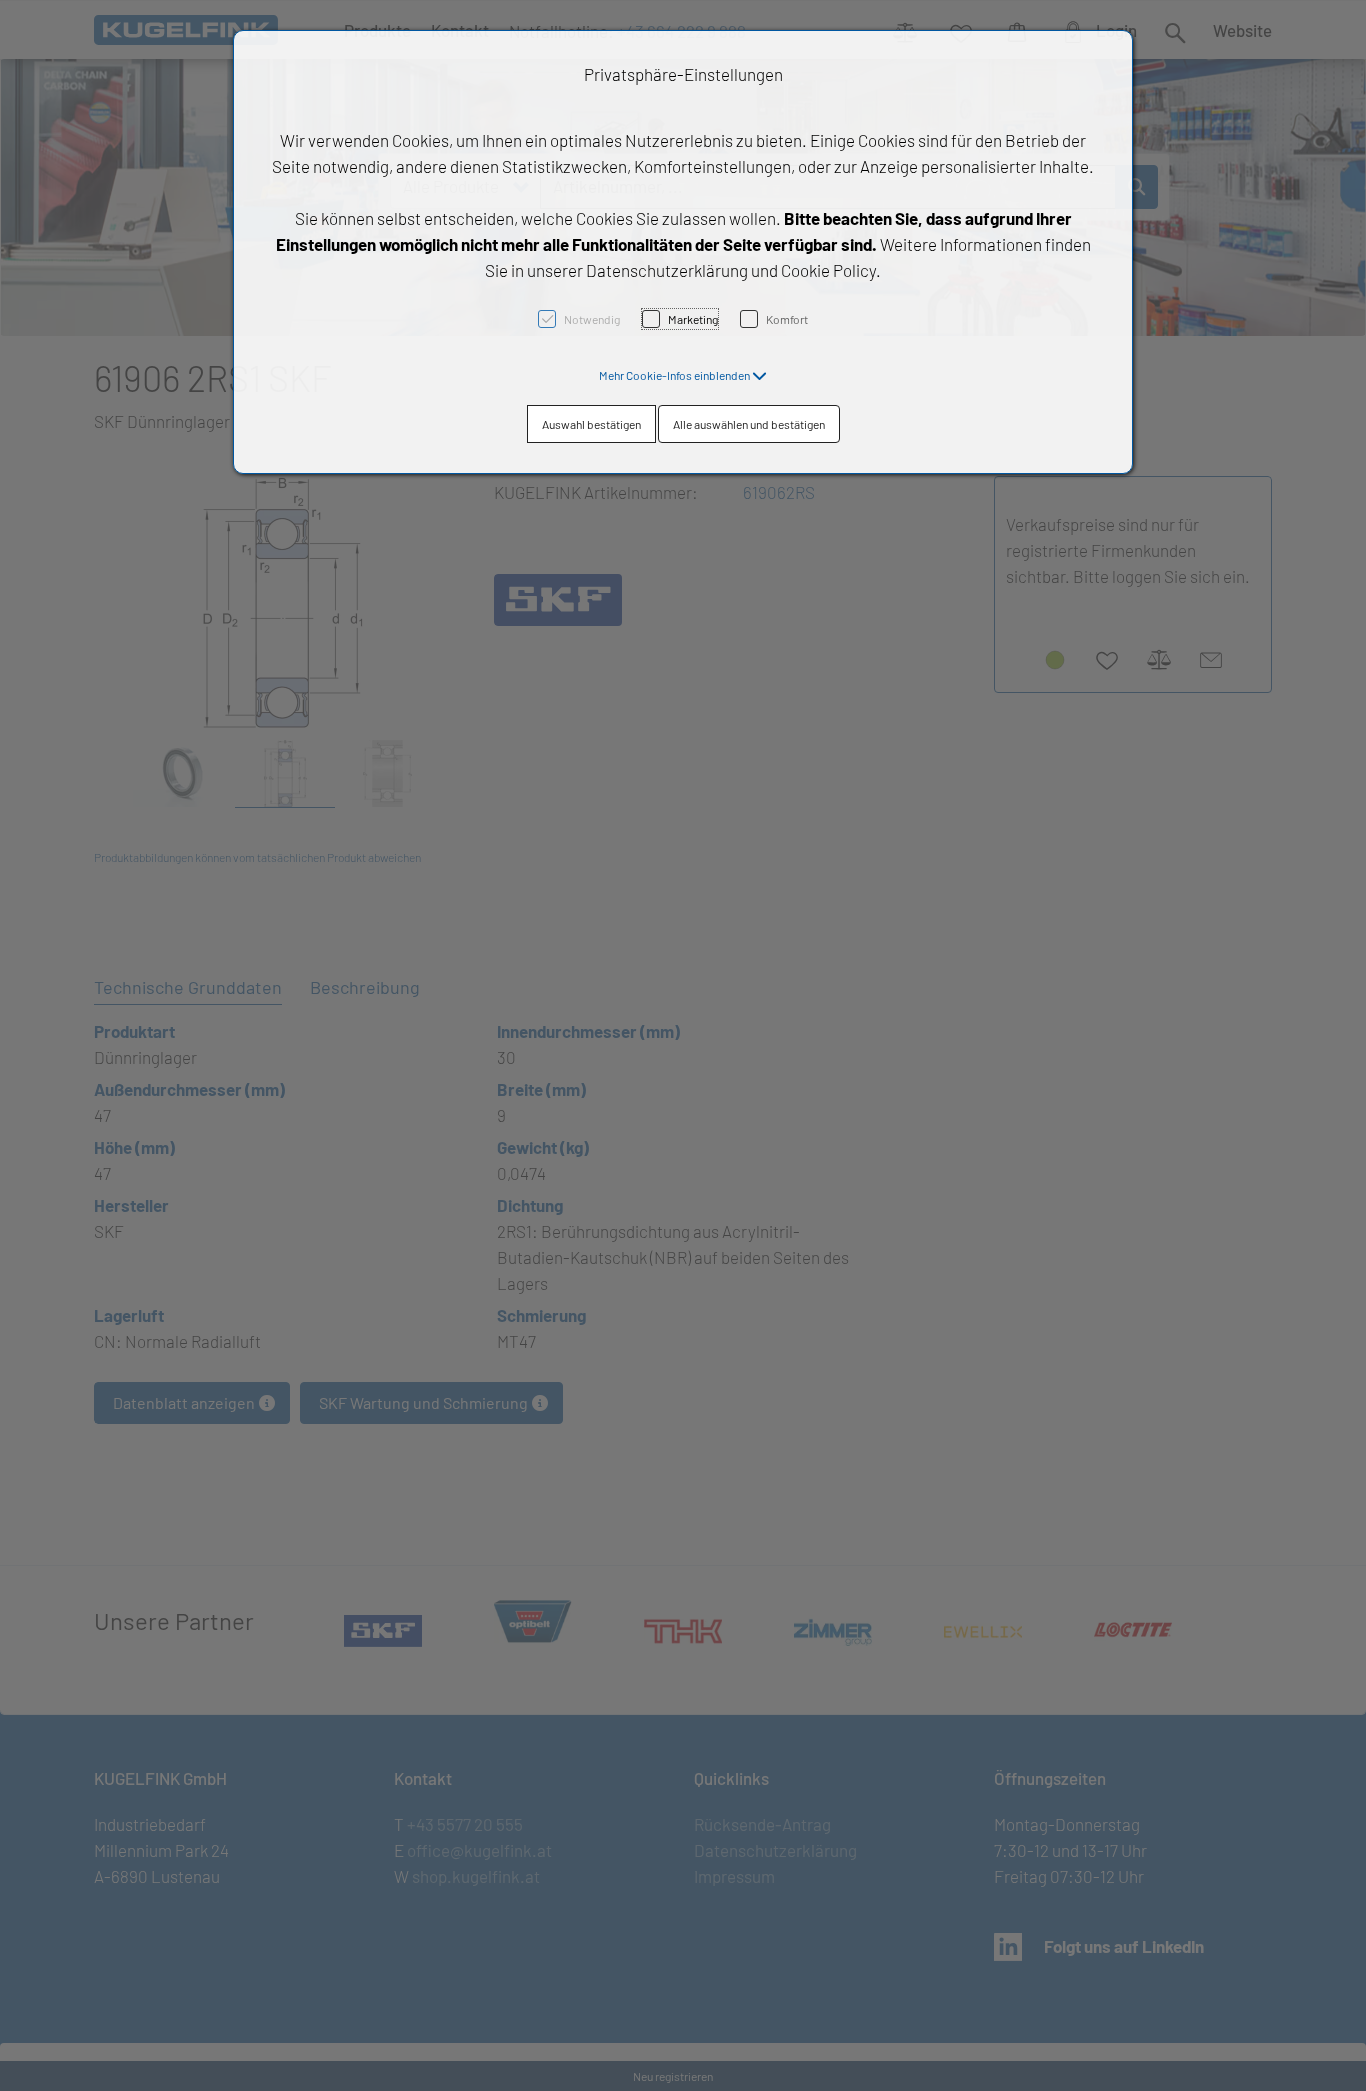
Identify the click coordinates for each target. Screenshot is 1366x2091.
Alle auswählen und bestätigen (749, 424)
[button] (683, 375)
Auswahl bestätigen (591, 424)
